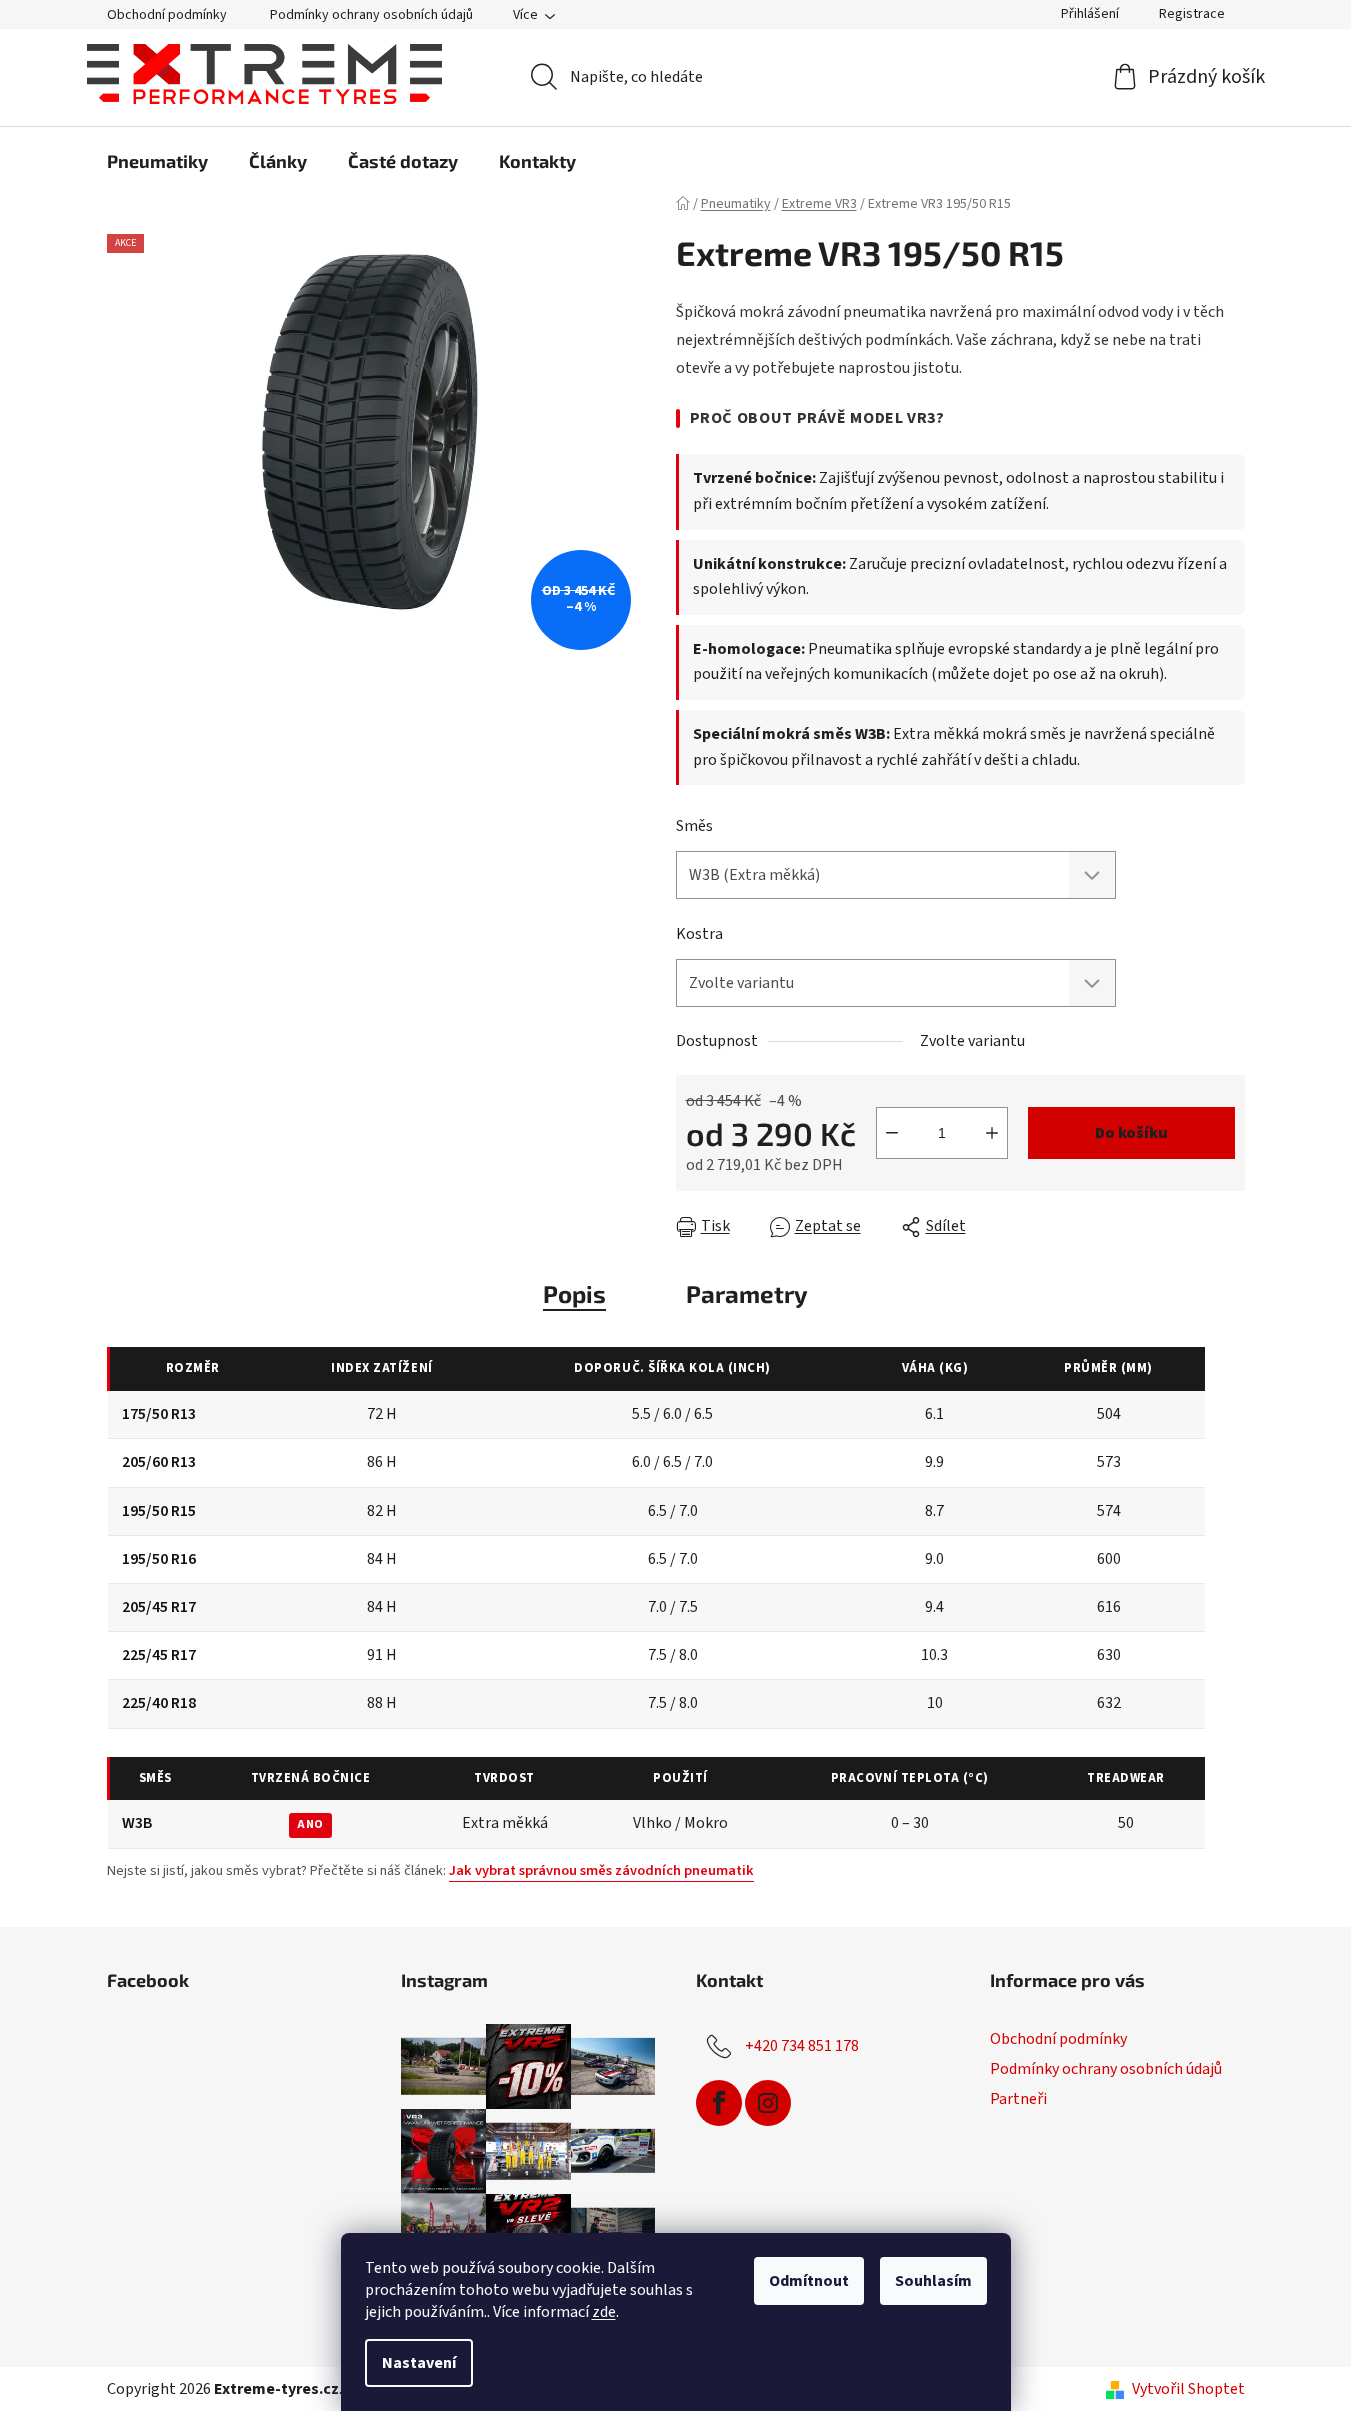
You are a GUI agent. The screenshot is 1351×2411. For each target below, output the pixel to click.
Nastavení (419, 2363)
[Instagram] (768, 2103)
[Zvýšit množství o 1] (992, 1133)
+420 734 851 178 (802, 2046)
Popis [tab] (574, 1293)
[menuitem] (157, 161)
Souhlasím (933, 2281)
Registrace (1192, 14)
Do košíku (1131, 1133)
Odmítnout (809, 2281)
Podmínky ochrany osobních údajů (371, 15)
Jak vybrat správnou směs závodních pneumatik (601, 1870)
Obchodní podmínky (167, 15)
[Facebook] (719, 2103)
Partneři (1018, 2099)
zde (604, 2312)
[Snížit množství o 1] (892, 1133)
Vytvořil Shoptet (1188, 2389)
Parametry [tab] (747, 1293)
